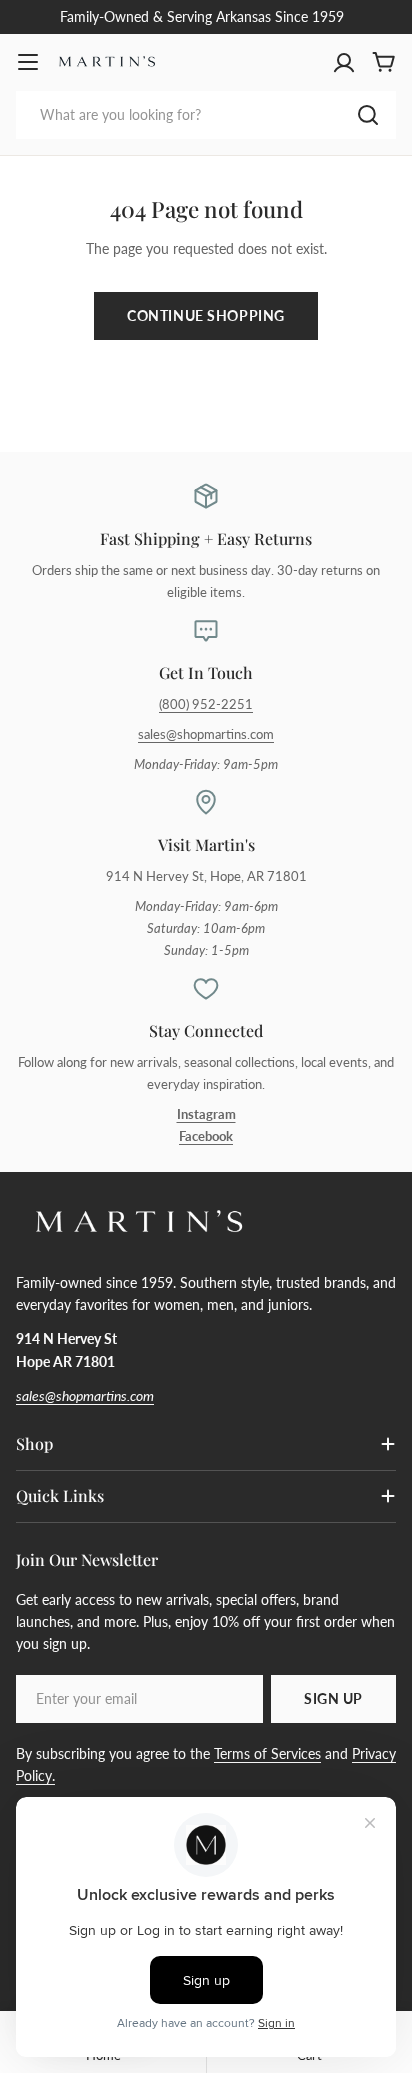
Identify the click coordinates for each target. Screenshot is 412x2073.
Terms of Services (267, 1753)
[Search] (368, 115)
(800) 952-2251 (206, 704)
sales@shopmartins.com (206, 734)
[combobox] (206, 115)
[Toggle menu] (28, 62)
